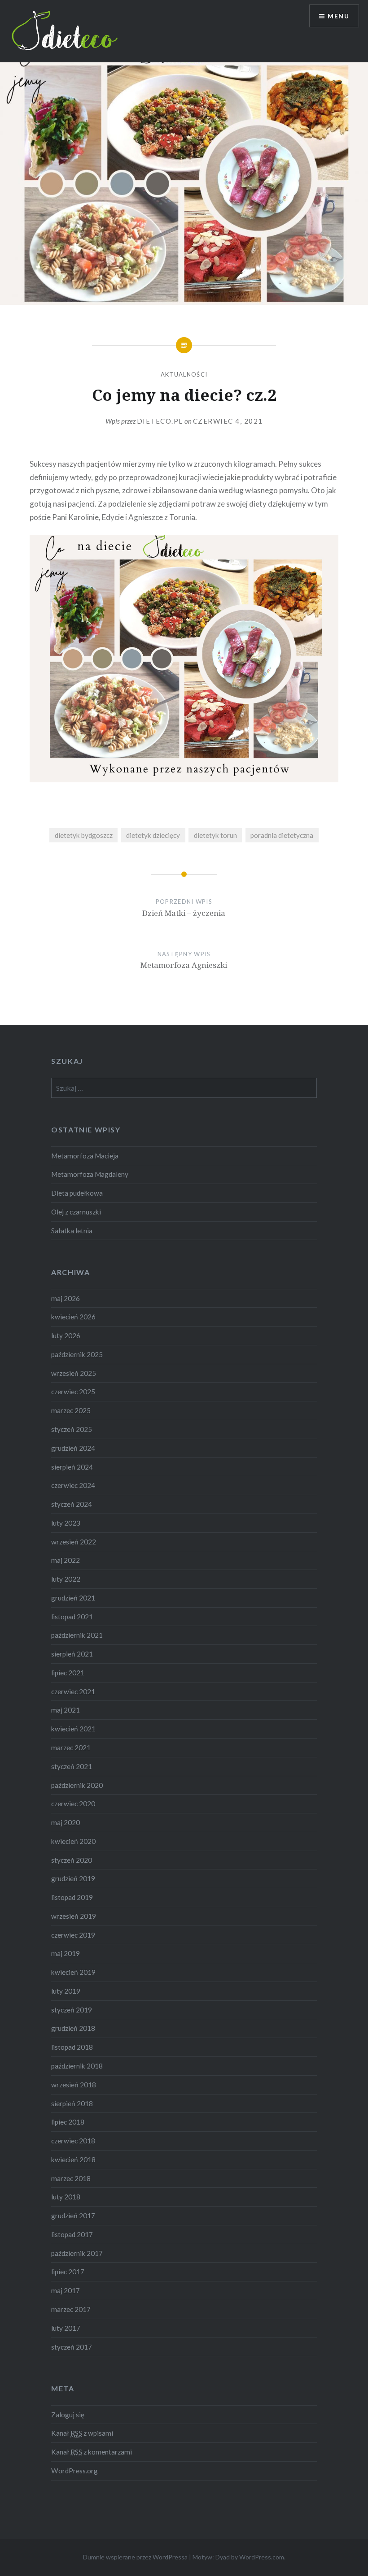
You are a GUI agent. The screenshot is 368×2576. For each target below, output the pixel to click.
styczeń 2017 (72, 2347)
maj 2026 (66, 1298)
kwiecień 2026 (73, 1317)
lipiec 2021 (68, 1673)
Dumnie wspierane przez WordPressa (135, 2557)
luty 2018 (66, 2197)
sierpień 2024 (72, 1467)
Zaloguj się (68, 2415)
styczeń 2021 (72, 1766)
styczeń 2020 (72, 1860)
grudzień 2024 (73, 1448)
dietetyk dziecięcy (153, 835)
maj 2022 (66, 1560)
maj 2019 (66, 1953)
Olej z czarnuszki (76, 1212)
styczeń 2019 (72, 2010)
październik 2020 (77, 1785)
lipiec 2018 (68, 2122)
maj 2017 (66, 2290)
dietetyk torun (215, 835)
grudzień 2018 (73, 2028)
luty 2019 (66, 1991)
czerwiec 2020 (73, 1804)
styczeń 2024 (72, 1504)
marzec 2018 (71, 2178)
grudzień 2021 (73, 1598)
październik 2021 (77, 1635)
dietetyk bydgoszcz (84, 835)
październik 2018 (77, 2066)
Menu (338, 16)
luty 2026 (66, 1336)
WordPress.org (74, 2471)
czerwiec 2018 (73, 2141)
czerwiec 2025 (73, 1392)
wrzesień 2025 (74, 1373)
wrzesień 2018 (74, 2085)
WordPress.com (262, 2557)
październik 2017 (77, 2253)
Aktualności (184, 374)
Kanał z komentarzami (92, 2452)
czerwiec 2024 (73, 1485)
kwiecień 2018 (73, 2160)
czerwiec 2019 (73, 1935)
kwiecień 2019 (73, 1972)
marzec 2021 (71, 1748)
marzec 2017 (71, 2309)
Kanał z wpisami (82, 2433)
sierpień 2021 (72, 1654)
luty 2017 (66, 2328)
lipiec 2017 (68, 2272)
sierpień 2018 (72, 2103)
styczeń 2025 (72, 1429)
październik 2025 (77, 1354)
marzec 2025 (71, 1410)
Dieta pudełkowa (77, 1193)
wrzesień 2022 (74, 1542)
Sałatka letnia (72, 1231)
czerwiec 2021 (73, 1691)
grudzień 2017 (73, 2216)
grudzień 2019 (73, 1878)
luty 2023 (66, 1523)
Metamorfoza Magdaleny (90, 1174)
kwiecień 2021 (73, 1729)
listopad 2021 (72, 1617)
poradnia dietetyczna (282, 835)
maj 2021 (66, 1710)
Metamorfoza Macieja (85, 1156)
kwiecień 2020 (73, 1841)
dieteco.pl (160, 421)
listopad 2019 (72, 1897)
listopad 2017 (72, 2234)
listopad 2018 (72, 2047)
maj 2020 (66, 1822)
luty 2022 (66, 1579)
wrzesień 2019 (74, 1916)
